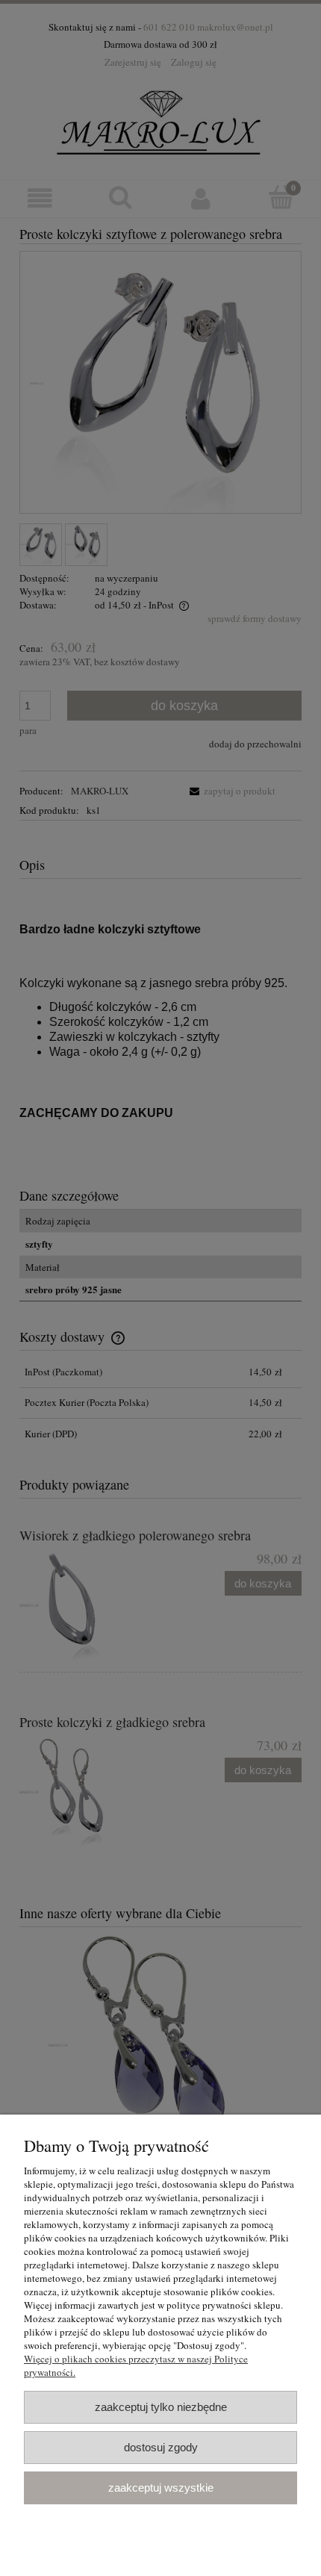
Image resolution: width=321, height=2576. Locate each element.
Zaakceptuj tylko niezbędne (161, 2407)
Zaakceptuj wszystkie (161, 2488)
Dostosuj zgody (161, 2447)
